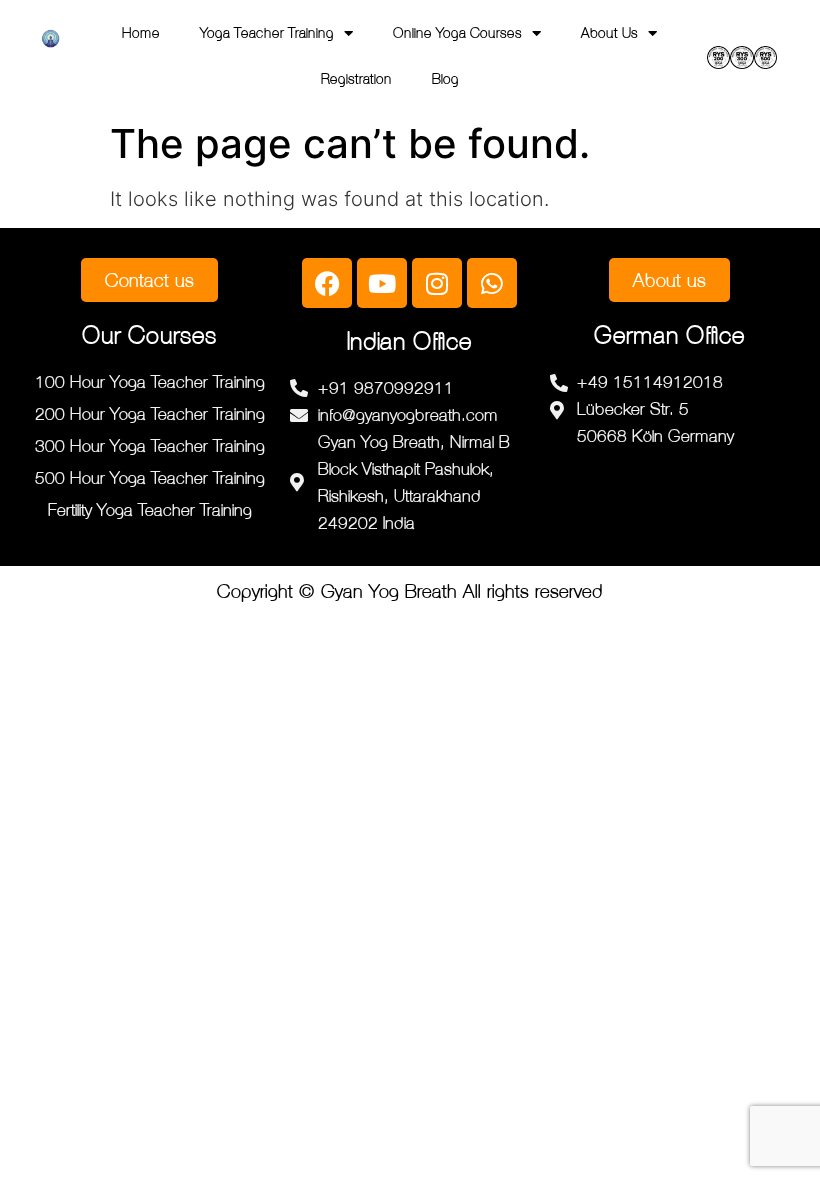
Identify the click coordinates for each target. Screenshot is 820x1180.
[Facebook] (327, 283)
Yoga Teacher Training (267, 32)
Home (141, 32)
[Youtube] (382, 283)
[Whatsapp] (492, 283)
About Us (609, 32)
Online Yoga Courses (457, 32)
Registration (356, 78)
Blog (445, 78)
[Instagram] (437, 283)
